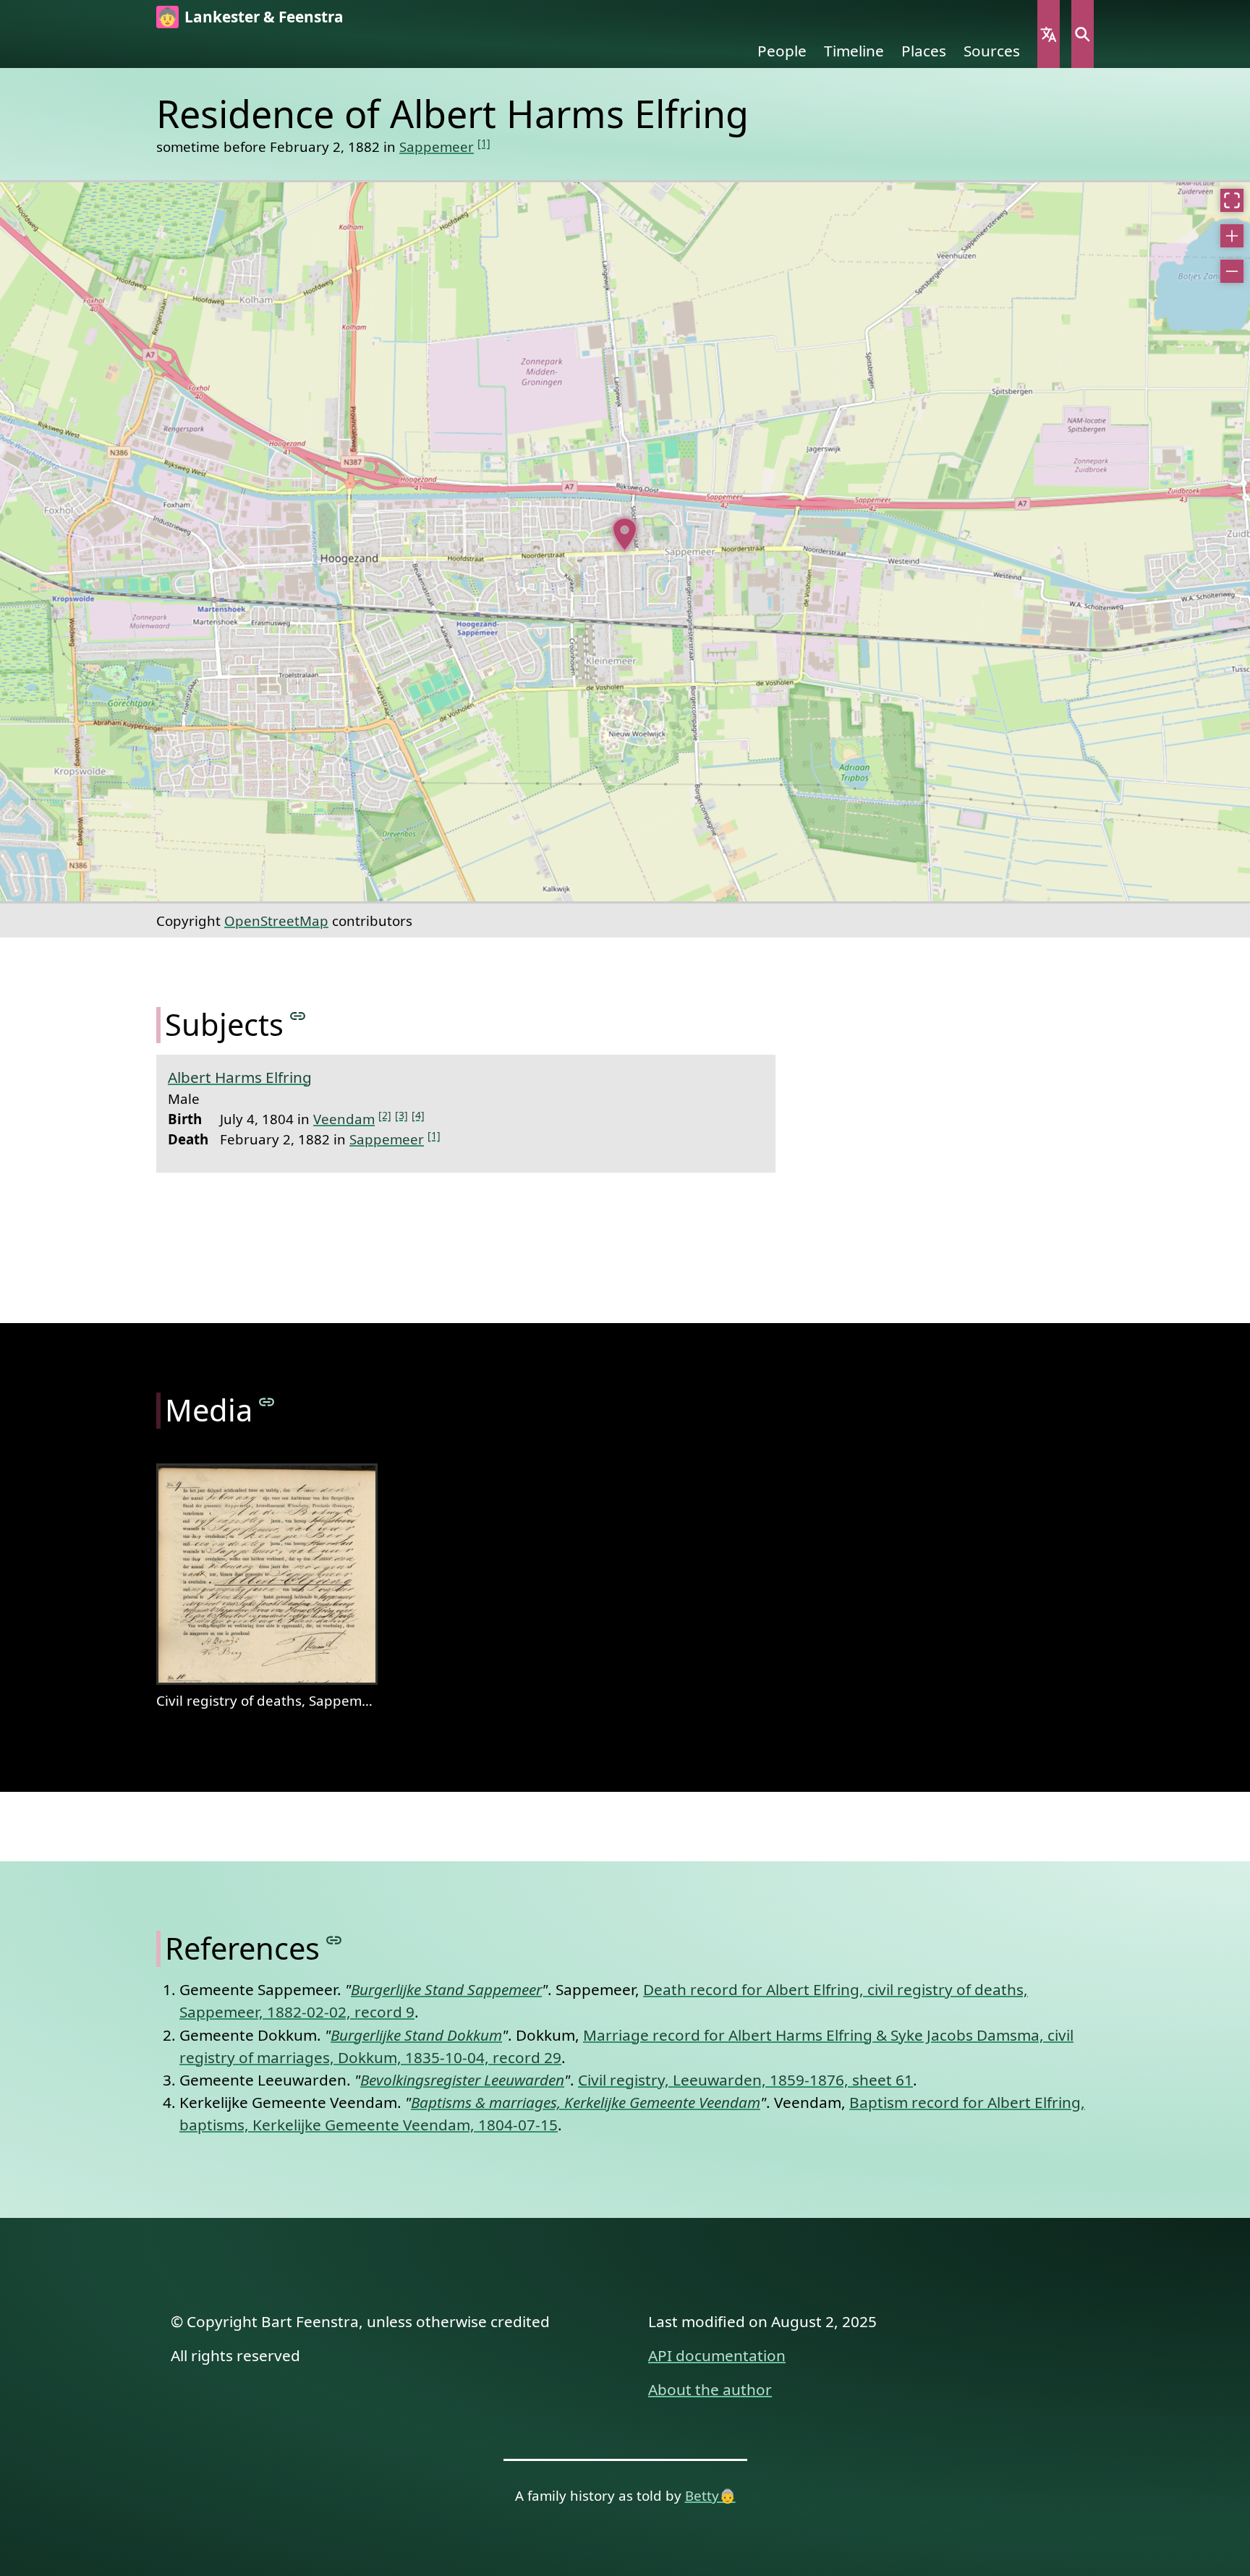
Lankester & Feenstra (264, 17)
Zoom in (1232, 236)
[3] (401, 1115)
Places (924, 51)
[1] (484, 143)
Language (1049, 34)
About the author (710, 2389)
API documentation (717, 2355)
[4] (418, 1115)
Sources (992, 51)
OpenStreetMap (276, 921)
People (782, 51)
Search (1083, 34)
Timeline (854, 51)
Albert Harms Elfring (240, 1077)
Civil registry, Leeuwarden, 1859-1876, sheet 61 (745, 2080)
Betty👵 (710, 2495)
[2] (385, 1115)
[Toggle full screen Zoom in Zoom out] (625, 542)
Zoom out (1232, 271)
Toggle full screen (1232, 200)
